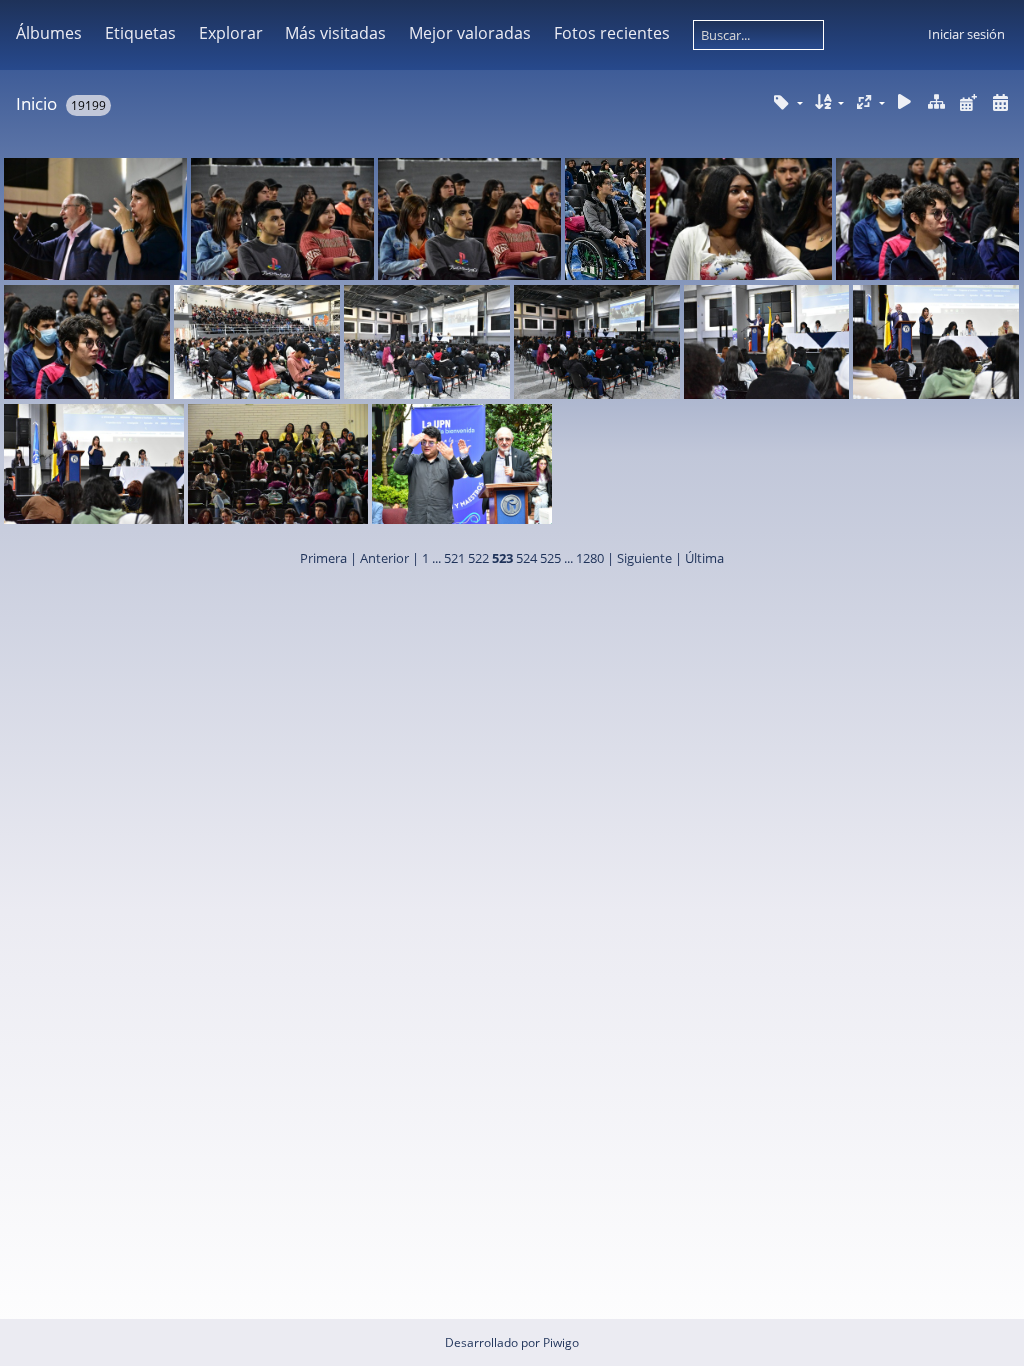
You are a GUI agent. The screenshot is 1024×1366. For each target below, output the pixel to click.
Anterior (384, 558)
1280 (590, 558)
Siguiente (644, 558)
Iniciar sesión (966, 34)
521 (454, 558)
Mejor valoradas (470, 33)
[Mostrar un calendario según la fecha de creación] (1000, 102)
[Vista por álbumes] (937, 102)
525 (550, 558)
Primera (323, 558)
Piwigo (561, 1342)
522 (478, 558)
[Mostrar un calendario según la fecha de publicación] (968, 102)
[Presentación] (905, 102)
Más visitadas (335, 33)
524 (526, 558)
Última (704, 558)
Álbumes (49, 33)
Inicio (36, 103)
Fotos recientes (612, 33)
